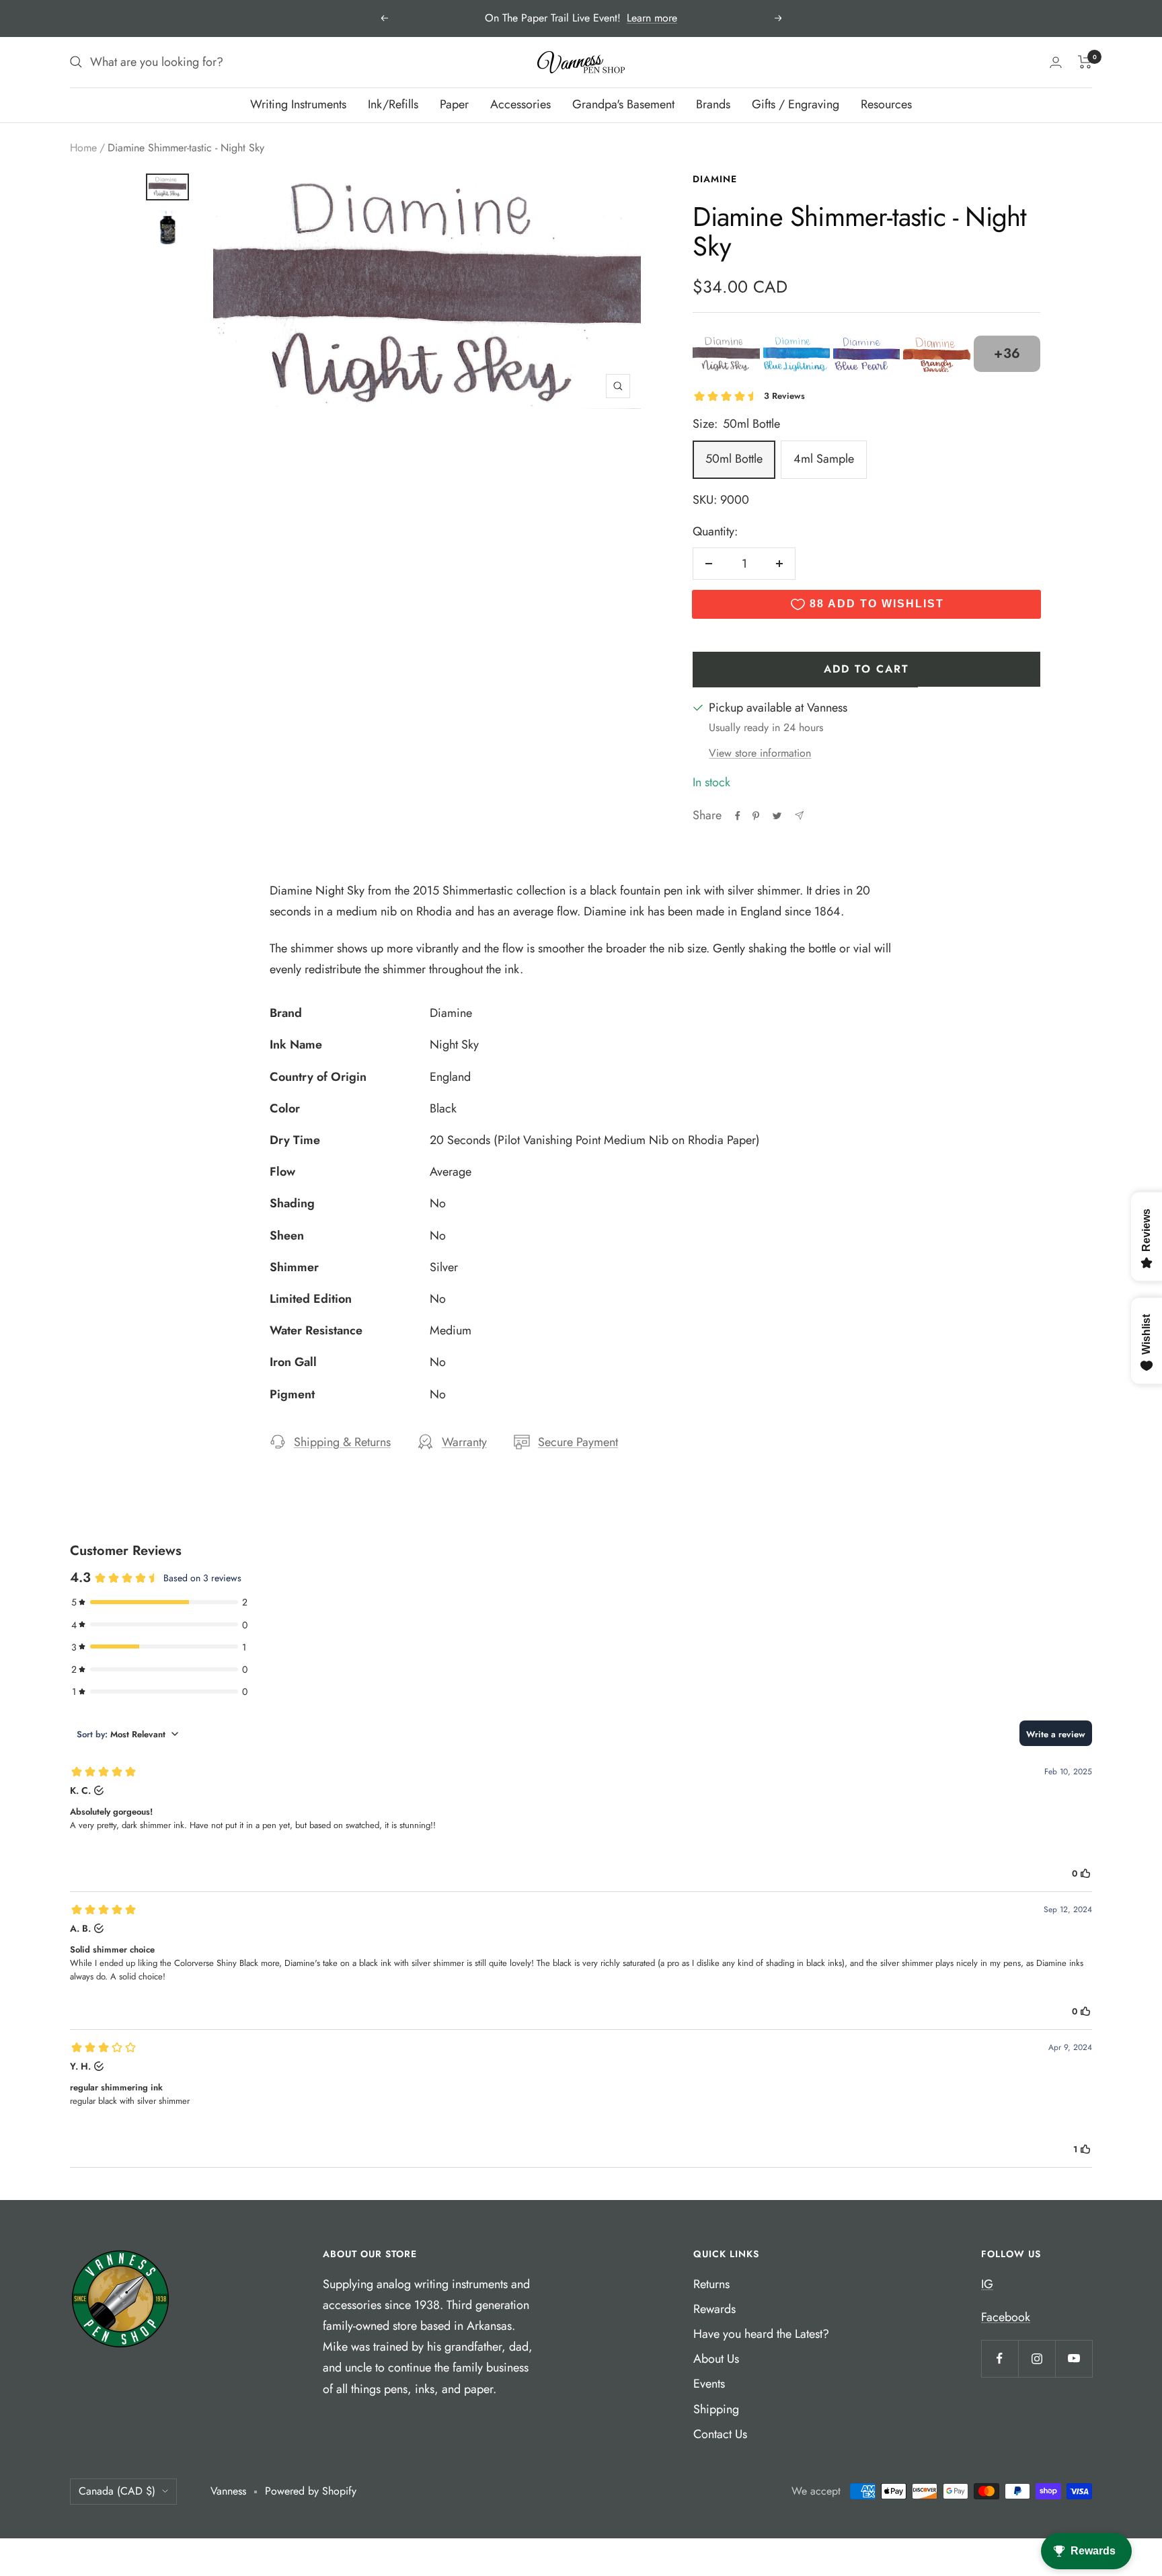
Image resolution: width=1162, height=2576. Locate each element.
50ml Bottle (734, 459)
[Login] (1056, 62)
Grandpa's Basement (623, 104)
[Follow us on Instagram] (1037, 2358)
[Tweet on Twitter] (777, 816)
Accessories (520, 104)
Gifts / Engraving (796, 104)
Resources (886, 104)
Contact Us (720, 2434)
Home (83, 148)
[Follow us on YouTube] (1074, 2358)
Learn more (652, 18)
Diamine (715, 179)
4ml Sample (824, 459)
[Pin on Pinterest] (756, 816)
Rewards (714, 2309)
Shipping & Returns (342, 1442)
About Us (716, 2359)
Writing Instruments (298, 104)
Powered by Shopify (311, 2491)
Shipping (716, 2409)
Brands (713, 104)
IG (987, 2284)
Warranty (464, 1442)
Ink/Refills (393, 104)
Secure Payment (578, 1442)
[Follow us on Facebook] (1000, 2358)
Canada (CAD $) (117, 2491)
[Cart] (1085, 62)
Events (709, 2384)
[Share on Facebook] (738, 816)
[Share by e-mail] (799, 816)
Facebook (1006, 2317)
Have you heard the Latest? (761, 2334)
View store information (760, 753)
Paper (454, 104)
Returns (711, 2284)
